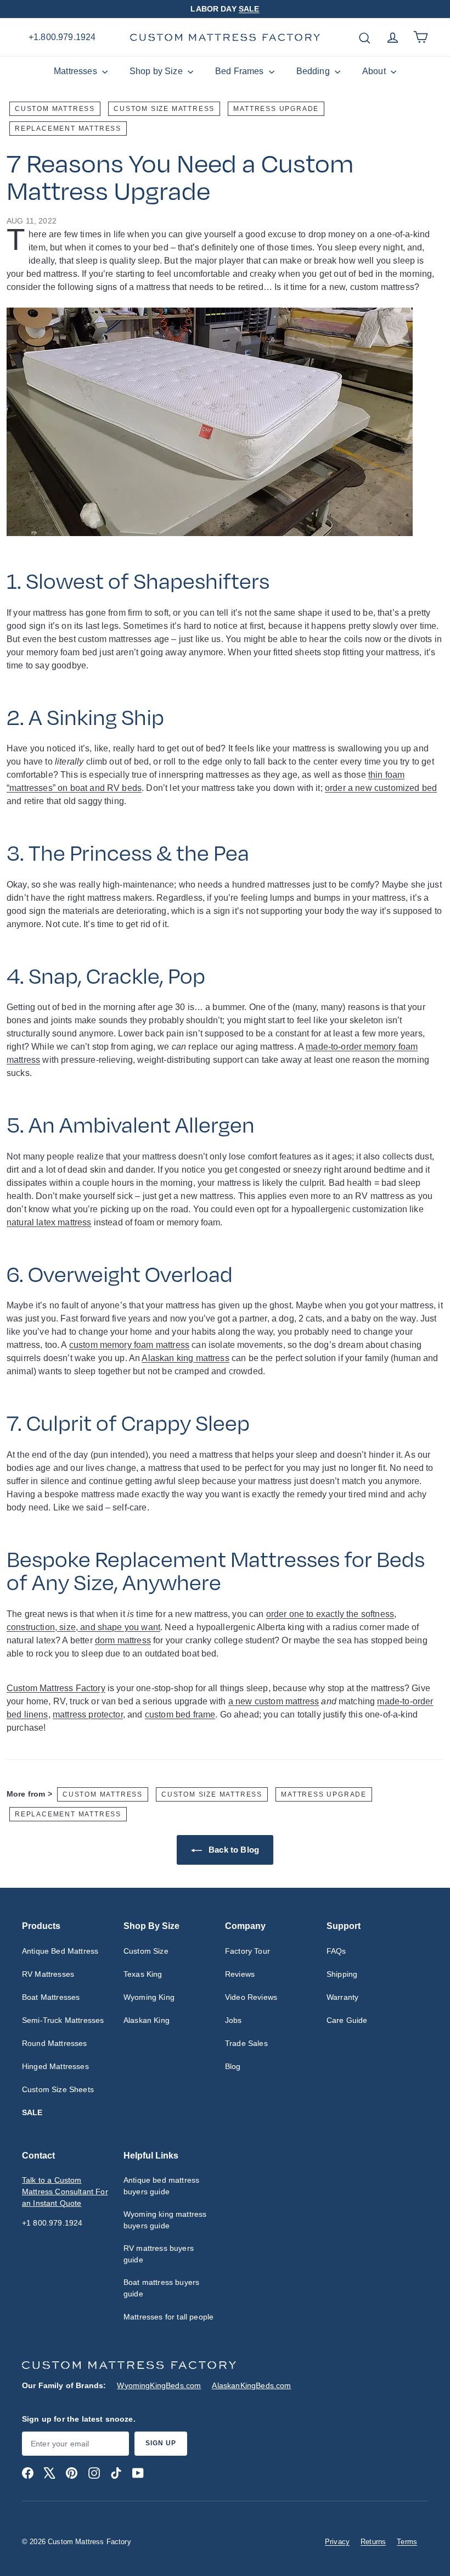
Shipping (342, 1974)
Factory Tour (248, 1951)
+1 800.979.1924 (52, 2223)
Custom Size (146, 1951)
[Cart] (421, 37)
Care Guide (347, 2020)
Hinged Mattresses (55, 2066)
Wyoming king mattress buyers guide (165, 2220)
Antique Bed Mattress (60, 1951)
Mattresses (77, 71)
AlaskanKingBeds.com (251, 2385)
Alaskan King (147, 2020)
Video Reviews (251, 1997)
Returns (373, 2542)
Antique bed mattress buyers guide (161, 2186)
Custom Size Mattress (164, 109)
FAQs (336, 1951)
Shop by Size (157, 71)
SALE (249, 9)
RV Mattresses (48, 1974)
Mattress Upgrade (276, 109)
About (375, 71)
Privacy (337, 2542)
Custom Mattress (55, 109)
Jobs (234, 2020)
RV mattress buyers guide (159, 2254)
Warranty (342, 1997)
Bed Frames (241, 71)
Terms (407, 2542)
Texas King (143, 1974)
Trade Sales (246, 2043)
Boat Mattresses (51, 1997)
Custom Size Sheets (58, 2089)
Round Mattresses (55, 2043)
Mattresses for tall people (168, 2317)
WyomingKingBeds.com (159, 2385)
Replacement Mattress (68, 129)
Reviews (240, 1974)
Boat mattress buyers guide (161, 2288)
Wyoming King (149, 1997)
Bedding (314, 71)
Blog (233, 2066)
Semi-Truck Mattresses (63, 2020)
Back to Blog (233, 1850)
